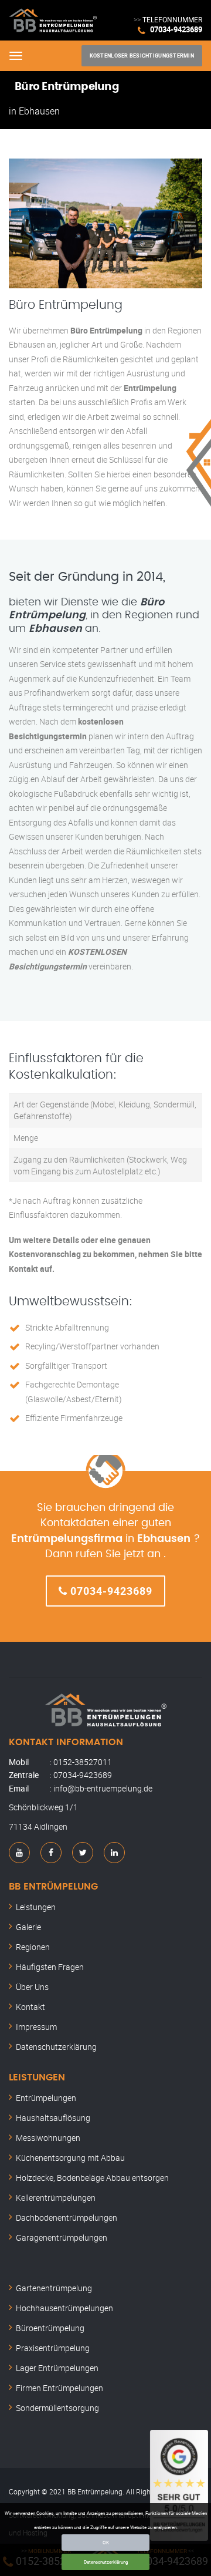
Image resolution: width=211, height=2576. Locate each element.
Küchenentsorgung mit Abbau (70, 2158)
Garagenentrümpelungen (62, 2237)
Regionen (33, 1947)
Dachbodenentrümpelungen (67, 2218)
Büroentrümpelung (50, 2328)
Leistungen (36, 1907)
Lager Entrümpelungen (57, 2368)
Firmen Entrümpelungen (59, 2388)
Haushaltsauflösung (53, 2118)
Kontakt (30, 2007)
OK (106, 2542)
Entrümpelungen (46, 2098)
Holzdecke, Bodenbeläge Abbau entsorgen (92, 2178)
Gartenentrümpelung (54, 2288)
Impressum (36, 2027)
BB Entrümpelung (53, 1887)
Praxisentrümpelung (53, 2348)
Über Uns (32, 1987)
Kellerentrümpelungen (56, 2198)
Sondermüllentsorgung (57, 2408)
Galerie (28, 1927)
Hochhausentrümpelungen (64, 2308)
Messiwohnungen (48, 2138)
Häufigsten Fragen (50, 1967)
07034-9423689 (176, 29)
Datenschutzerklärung (106, 2562)
